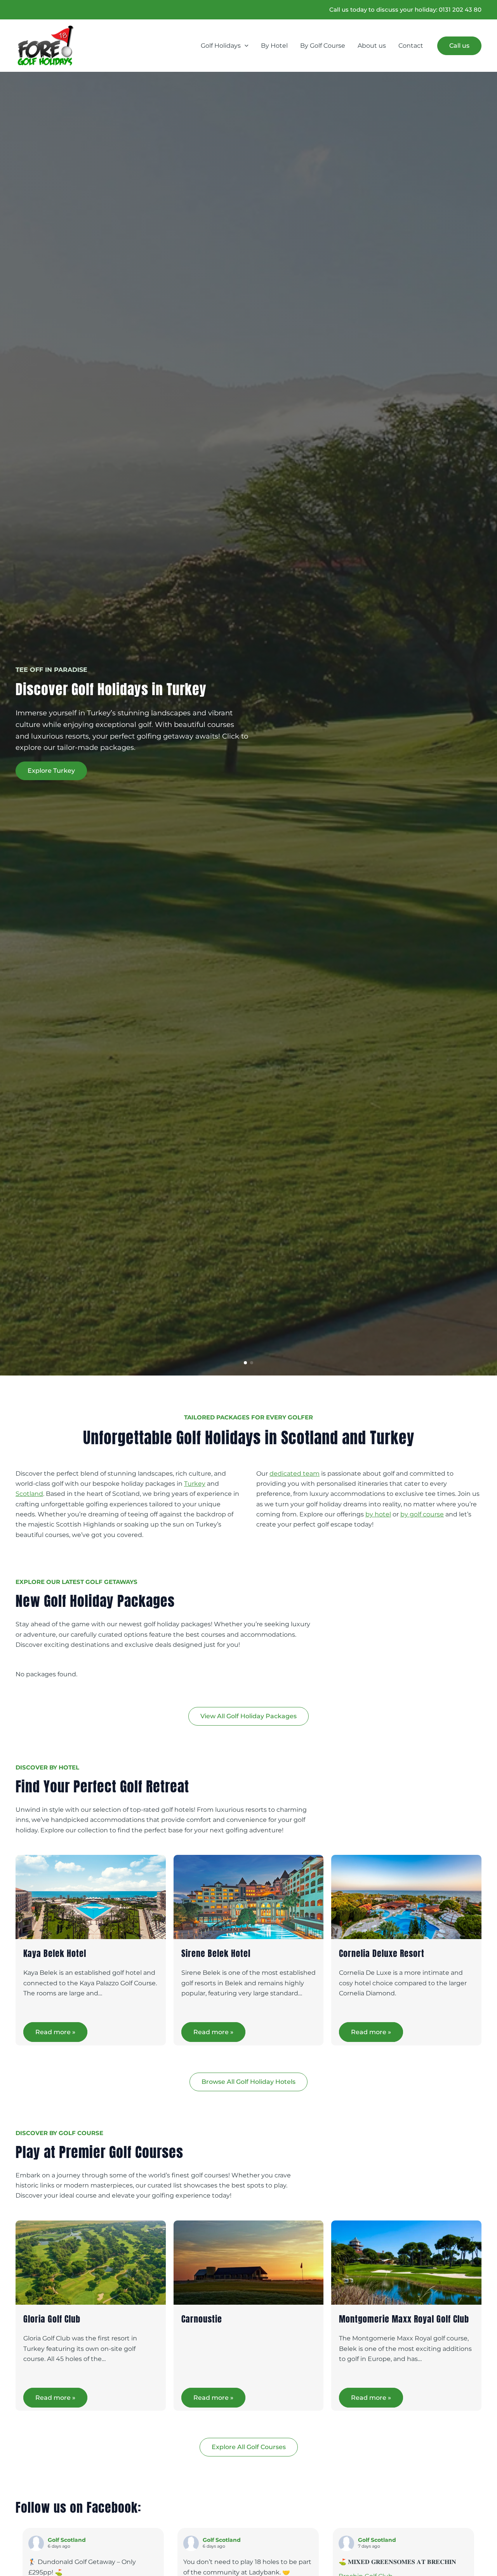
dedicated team (295, 1474)
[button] (245, 46)
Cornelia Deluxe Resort (382, 1953)
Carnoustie (202, 2319)
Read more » (55, 2032)
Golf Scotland (67, 2540)
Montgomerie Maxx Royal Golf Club (404, 2319)
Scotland (29, 1494)
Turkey (195, 1484)
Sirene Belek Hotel (216, 1953)
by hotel (378, 1514)
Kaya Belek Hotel (55, 1953)
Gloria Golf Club (52, 2319)
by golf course (422, 1514)
